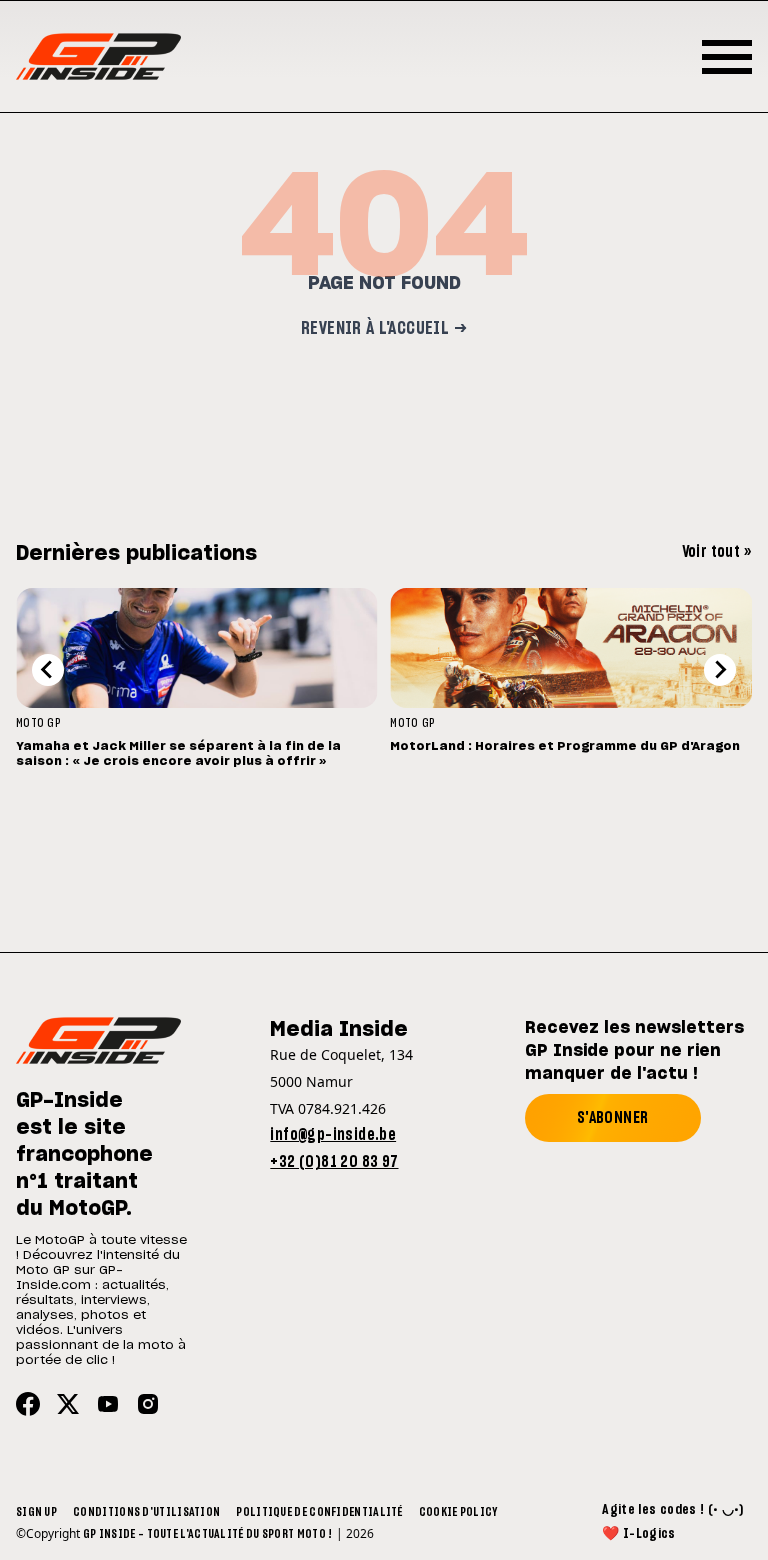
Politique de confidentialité (319, 1512)
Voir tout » (717, 552)
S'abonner (613, 1118)
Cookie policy (458, 1512)
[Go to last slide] (48, 670)
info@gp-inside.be (333, 1135)
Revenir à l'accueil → (384, 329)
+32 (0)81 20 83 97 (334, 1162)
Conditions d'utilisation (146, 1512)
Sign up (36, 1512)
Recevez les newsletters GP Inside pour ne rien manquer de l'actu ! (634, 1051)
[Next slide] (720, 670)
